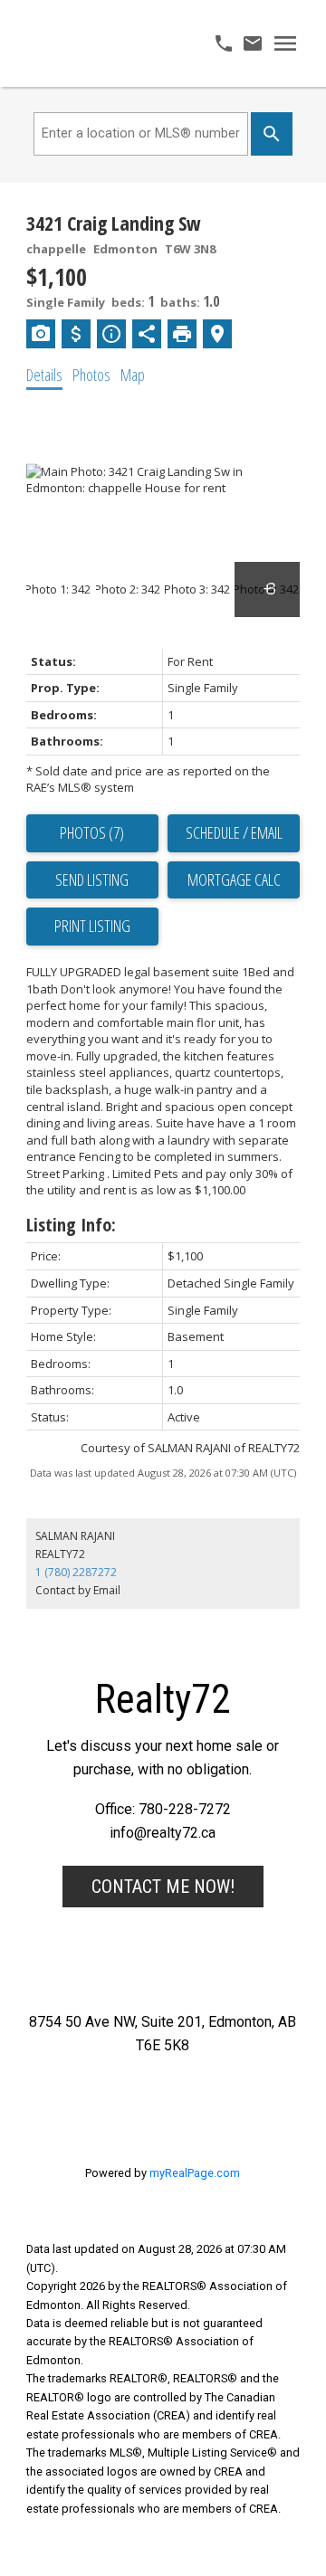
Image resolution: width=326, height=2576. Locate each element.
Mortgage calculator (234, 880)
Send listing (92, 879)
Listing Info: (71, 1225)
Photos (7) (92, 832)
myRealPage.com (195, 2173)
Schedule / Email (234, 832)
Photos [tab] (91, 375)
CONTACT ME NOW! (163, 1887)
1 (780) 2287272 (76, 1572)
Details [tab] (44, 375)
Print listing (92, 926)
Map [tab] (133, 375)
